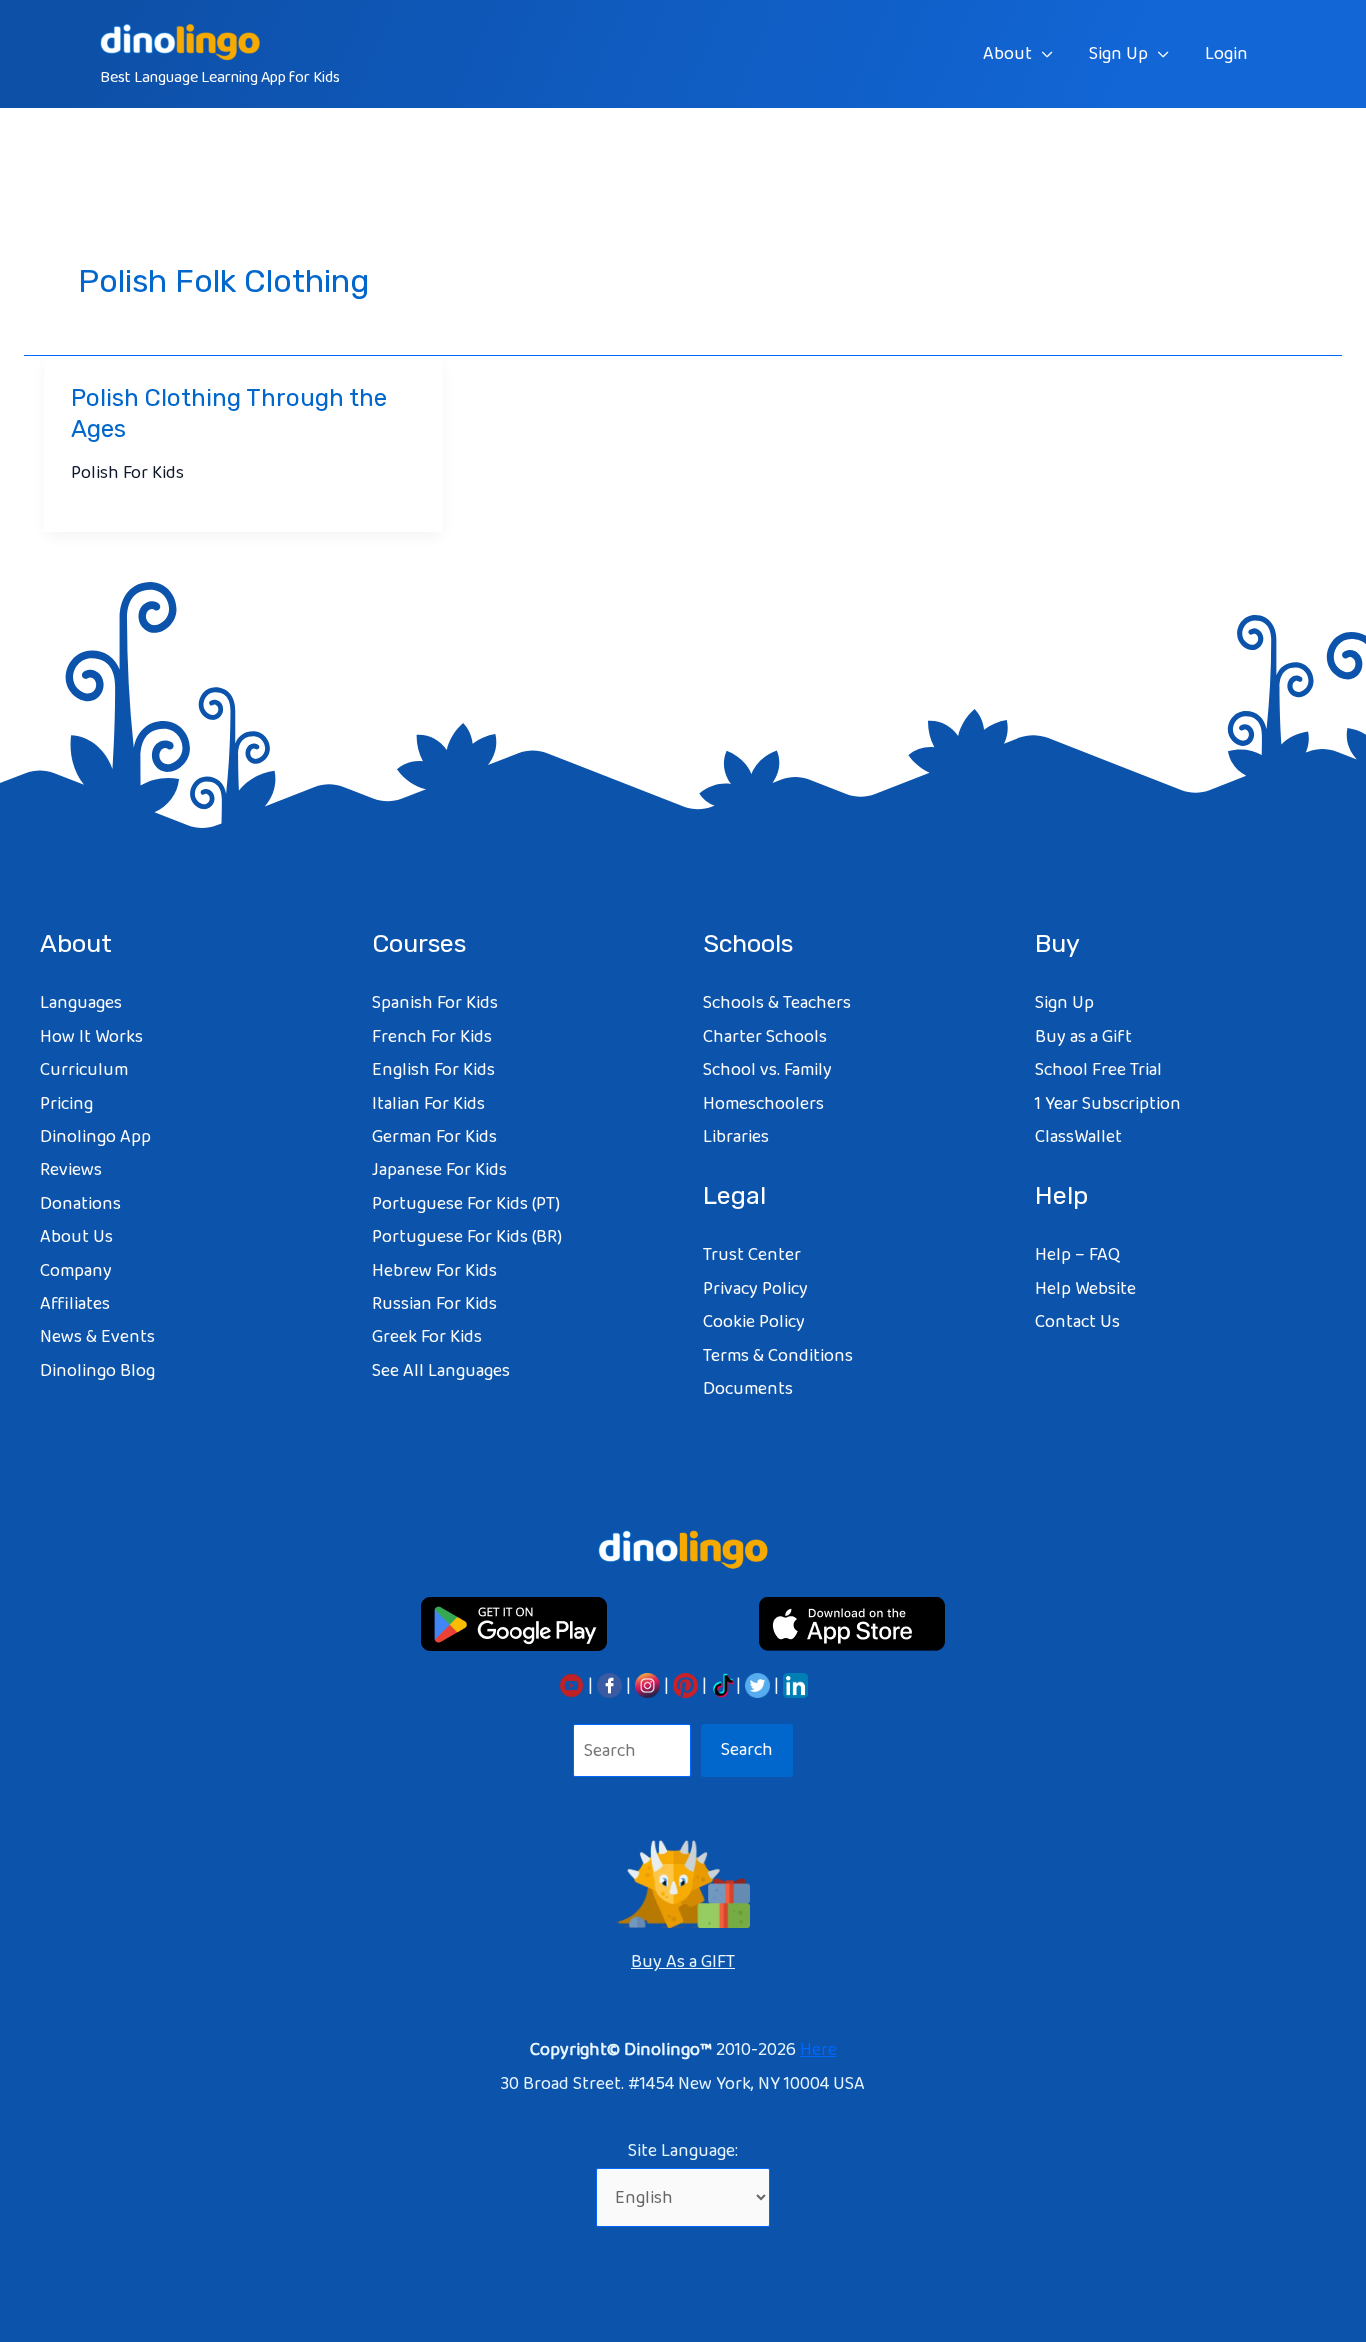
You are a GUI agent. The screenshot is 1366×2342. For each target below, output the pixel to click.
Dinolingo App (95, 1137)
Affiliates (75, 1304)
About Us (76, 1237)
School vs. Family (767, 1070)
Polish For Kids (127, 473)
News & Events (97, 1337)
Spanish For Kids (435, 1003)
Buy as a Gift (1083, 1037)
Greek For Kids (427, 1337)
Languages (81, 1003)
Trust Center (752, 1255)
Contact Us (1077, 1322)
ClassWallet (1078, 1137)
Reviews (71, 1170)
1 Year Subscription (1108, 1104)
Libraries (736, 1137)
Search (747, 1750)
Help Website (1085, 1289)
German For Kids (434, 1137)
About (1007, 54)
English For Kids (433, 1070)
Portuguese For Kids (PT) (466, 1204)
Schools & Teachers (777, 1003)
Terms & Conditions (778, 1356)
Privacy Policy (755, 1289)
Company (76, 1271)
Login (1226, 54)
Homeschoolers (763, 1104)
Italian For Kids (428, 1104)
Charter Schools (765, 1037)
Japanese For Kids (439, 1170)
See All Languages (441, 1371)
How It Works (91, 1037)
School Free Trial (1098, 1070)
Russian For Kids (434, 1304)
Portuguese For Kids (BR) (467, 1237)
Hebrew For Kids (434, 1271)
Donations (80, 1204)
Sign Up (1118, 54)
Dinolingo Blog (97, 1371)
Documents (748, 1389)
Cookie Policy (754, 1322)
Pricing (66, 1104)
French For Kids (432, 1037)
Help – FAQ (1077, 1255)
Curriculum (84, 1070)
